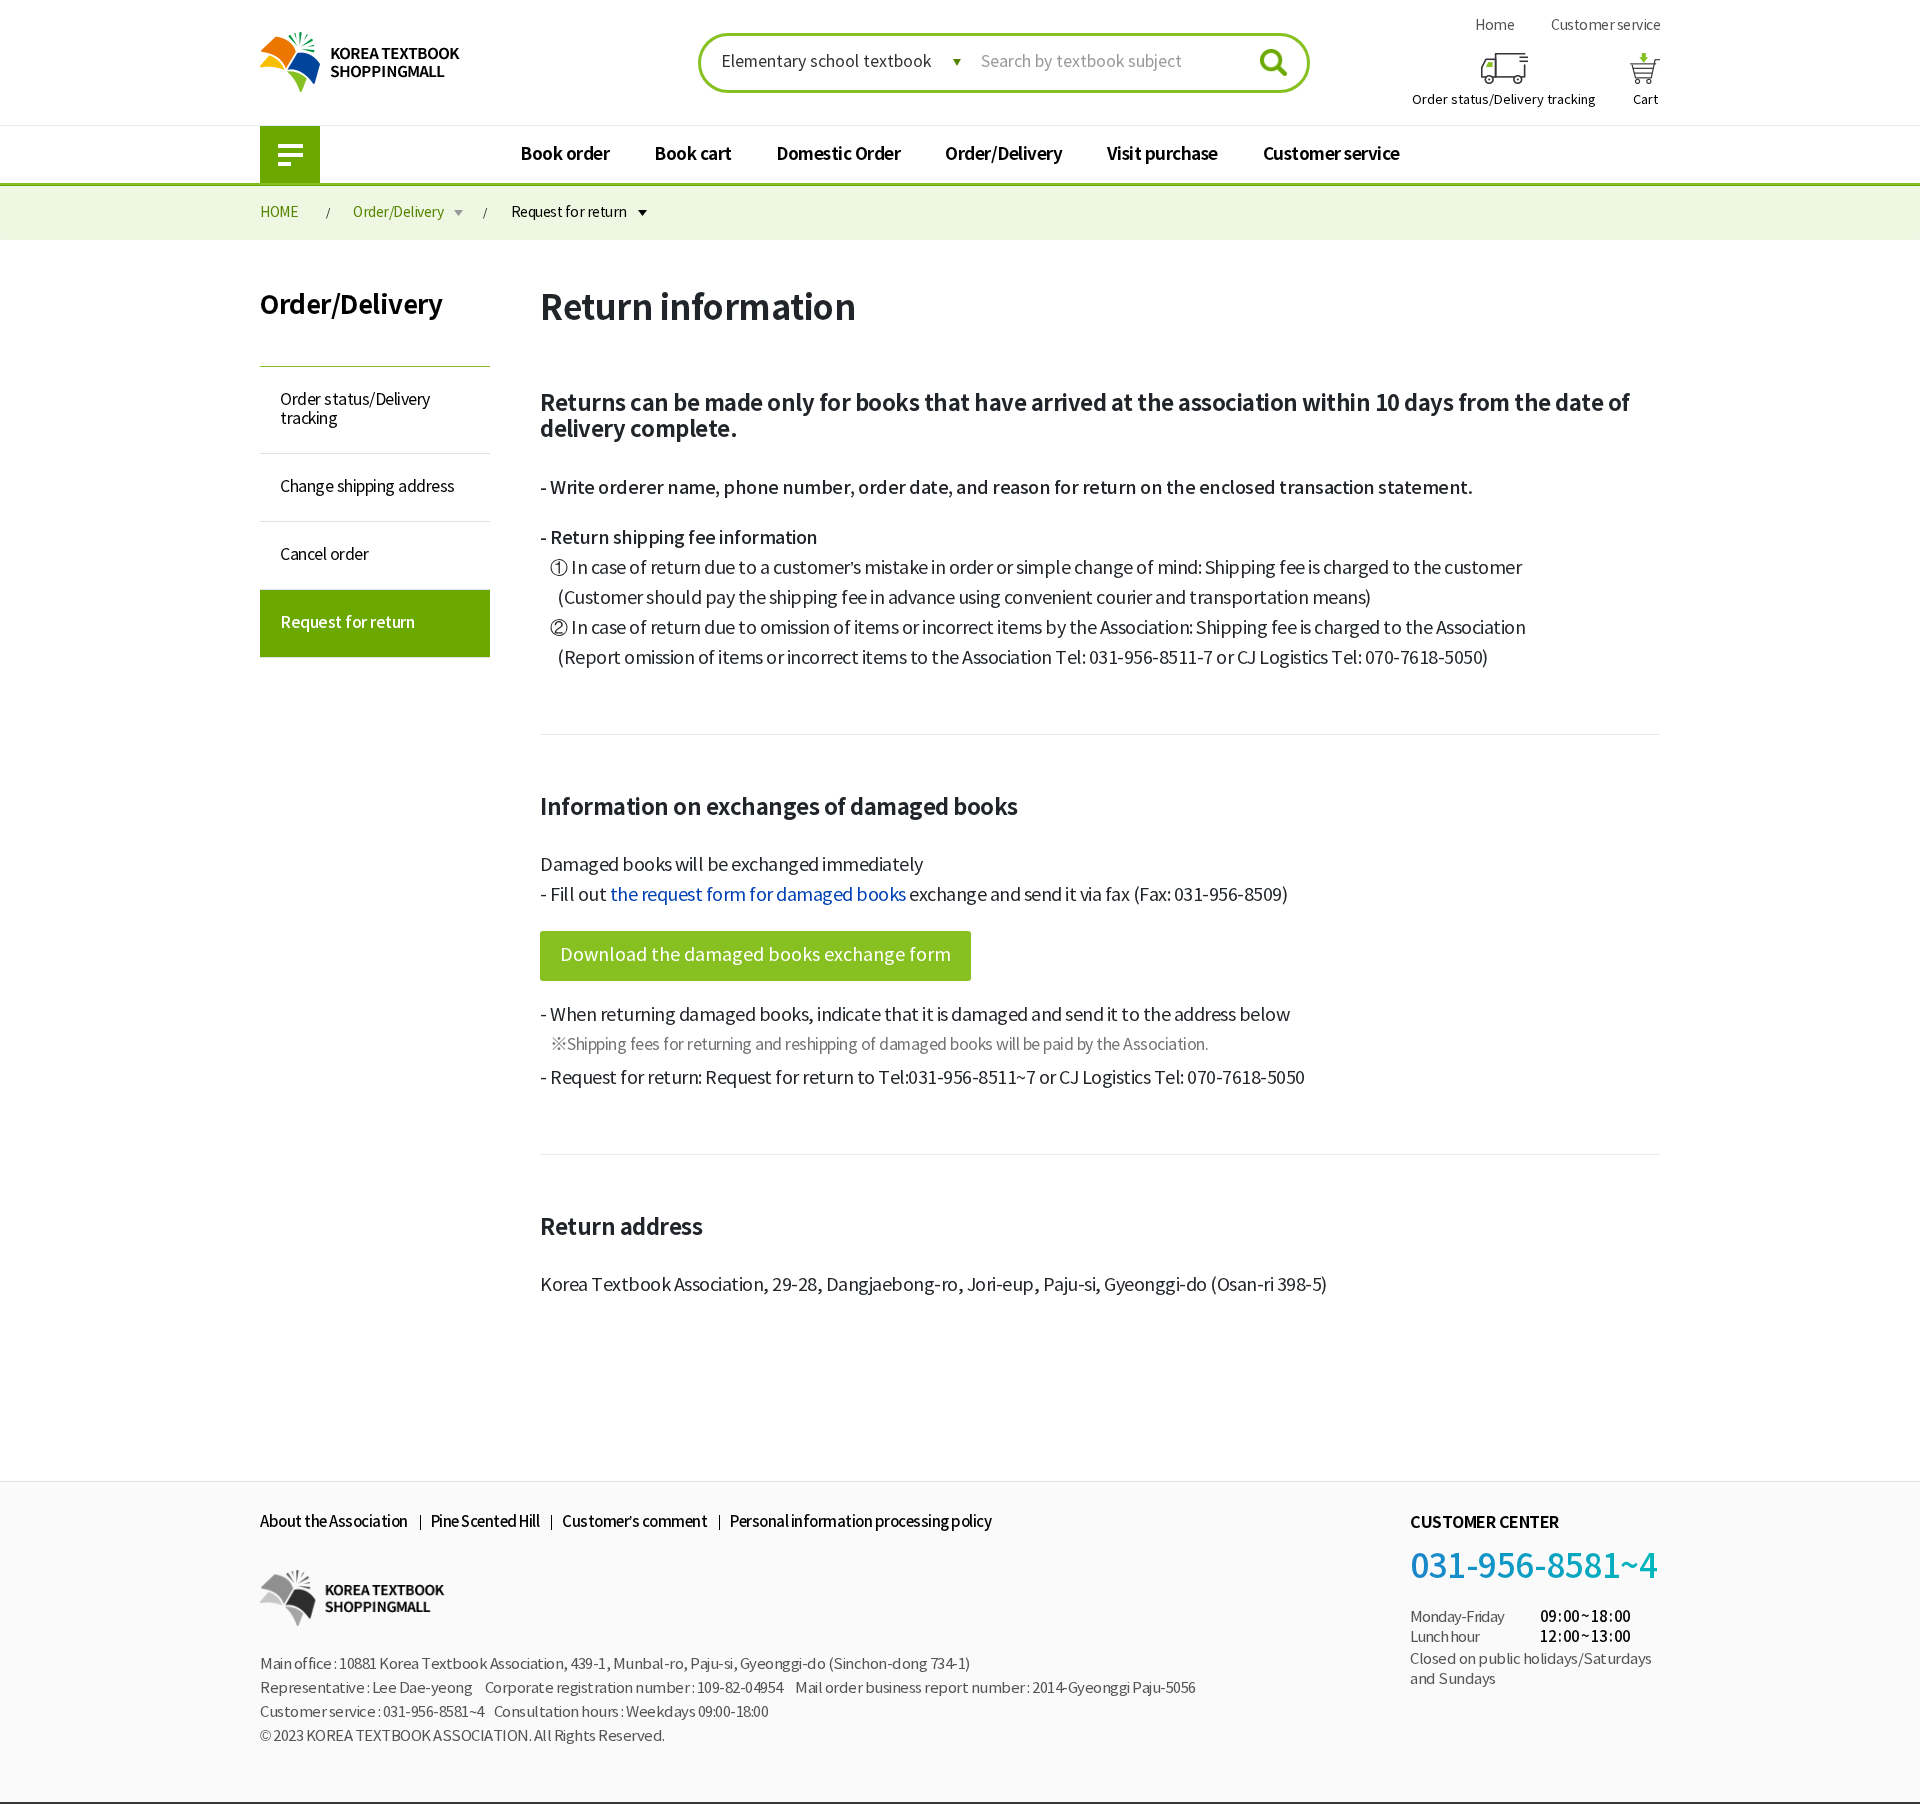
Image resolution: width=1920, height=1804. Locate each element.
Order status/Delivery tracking (355, 409)
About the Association (334, 1522)
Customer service (1605, 26)
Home (1494, 26)
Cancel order (324, 555)
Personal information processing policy (860, 1522)
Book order (564, 154)
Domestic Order (838, 154)
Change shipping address (367, 487)
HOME (279, 213)
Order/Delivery (1003, 154)
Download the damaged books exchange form (755, 955)
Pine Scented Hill (485, 1522)
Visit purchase (1162, 154)
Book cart (693, 154)
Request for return (569, 213)
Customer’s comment (634, 1522)
